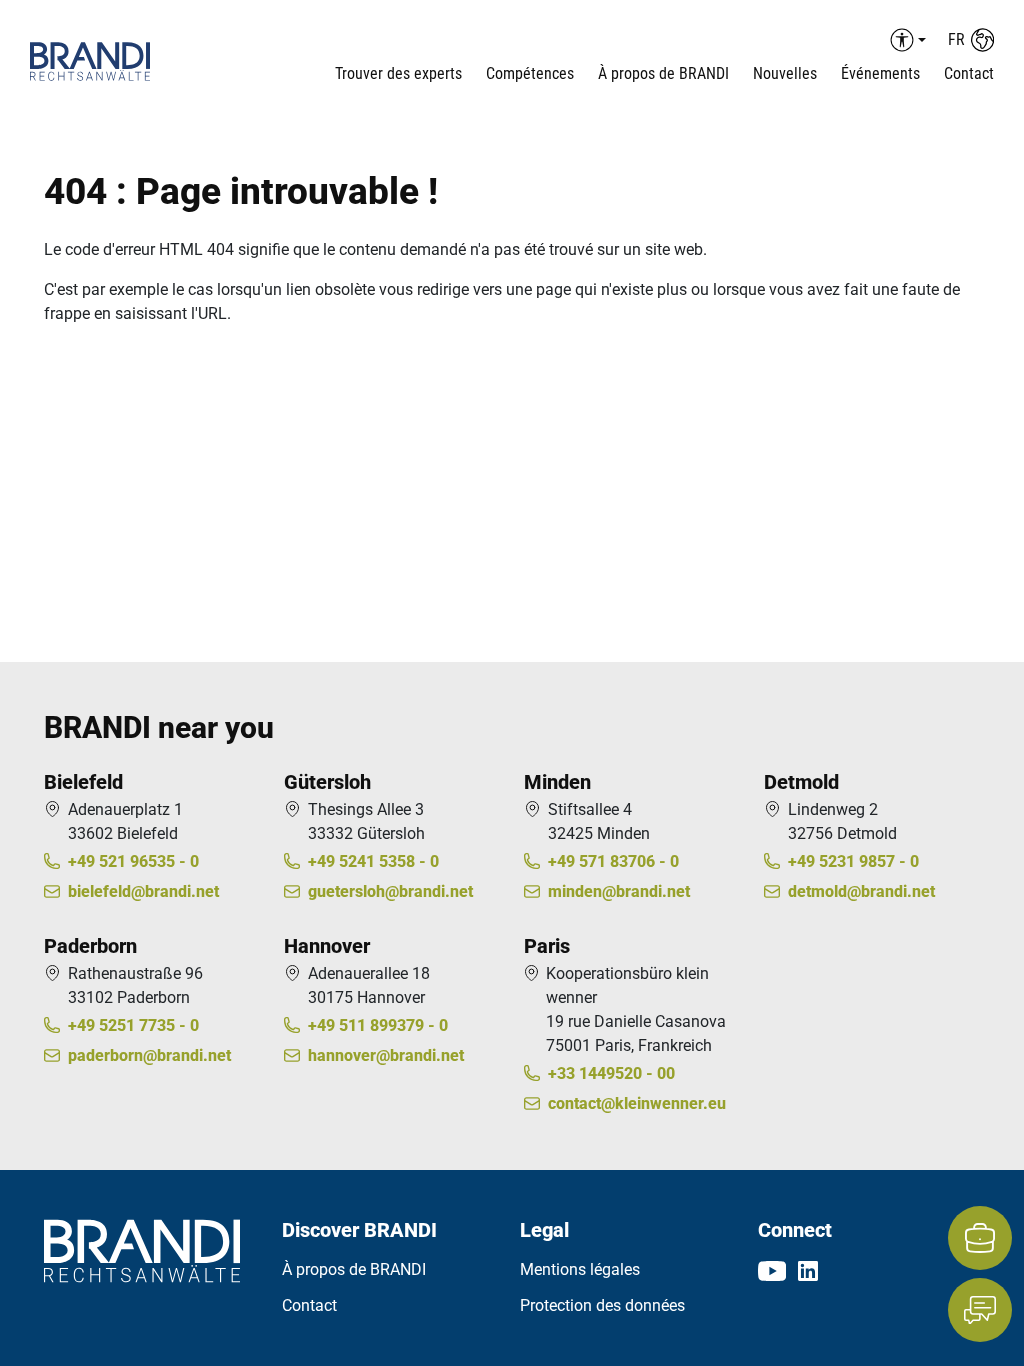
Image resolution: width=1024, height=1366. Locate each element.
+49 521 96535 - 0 (133, 861)
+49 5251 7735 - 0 (133, 1025)
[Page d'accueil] (110, 61)
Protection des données (602, 1305)
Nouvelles (785, 73)
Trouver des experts (398, 73)
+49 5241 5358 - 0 (373, 861)
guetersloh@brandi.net (390, 891)
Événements (880, 73)
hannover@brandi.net (386, 1055)
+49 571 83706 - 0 (613, 861)
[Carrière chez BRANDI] (980, 1238)
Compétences (530, 73)
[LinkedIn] (808, 1270)
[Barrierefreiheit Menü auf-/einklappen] (905, 40)
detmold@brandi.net (861, 891)
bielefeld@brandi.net (143, 891)
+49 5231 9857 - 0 (853, 861)
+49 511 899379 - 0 (378, 1025)
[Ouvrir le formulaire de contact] (980, 1310)
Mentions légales (580, 1269)
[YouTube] (772, 1270)
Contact (969, 73)
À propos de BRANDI (663, 73)
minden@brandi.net (619, 891)
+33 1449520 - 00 (611, 1073)
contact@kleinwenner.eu (637, 1103)
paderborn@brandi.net (149, 1055)
